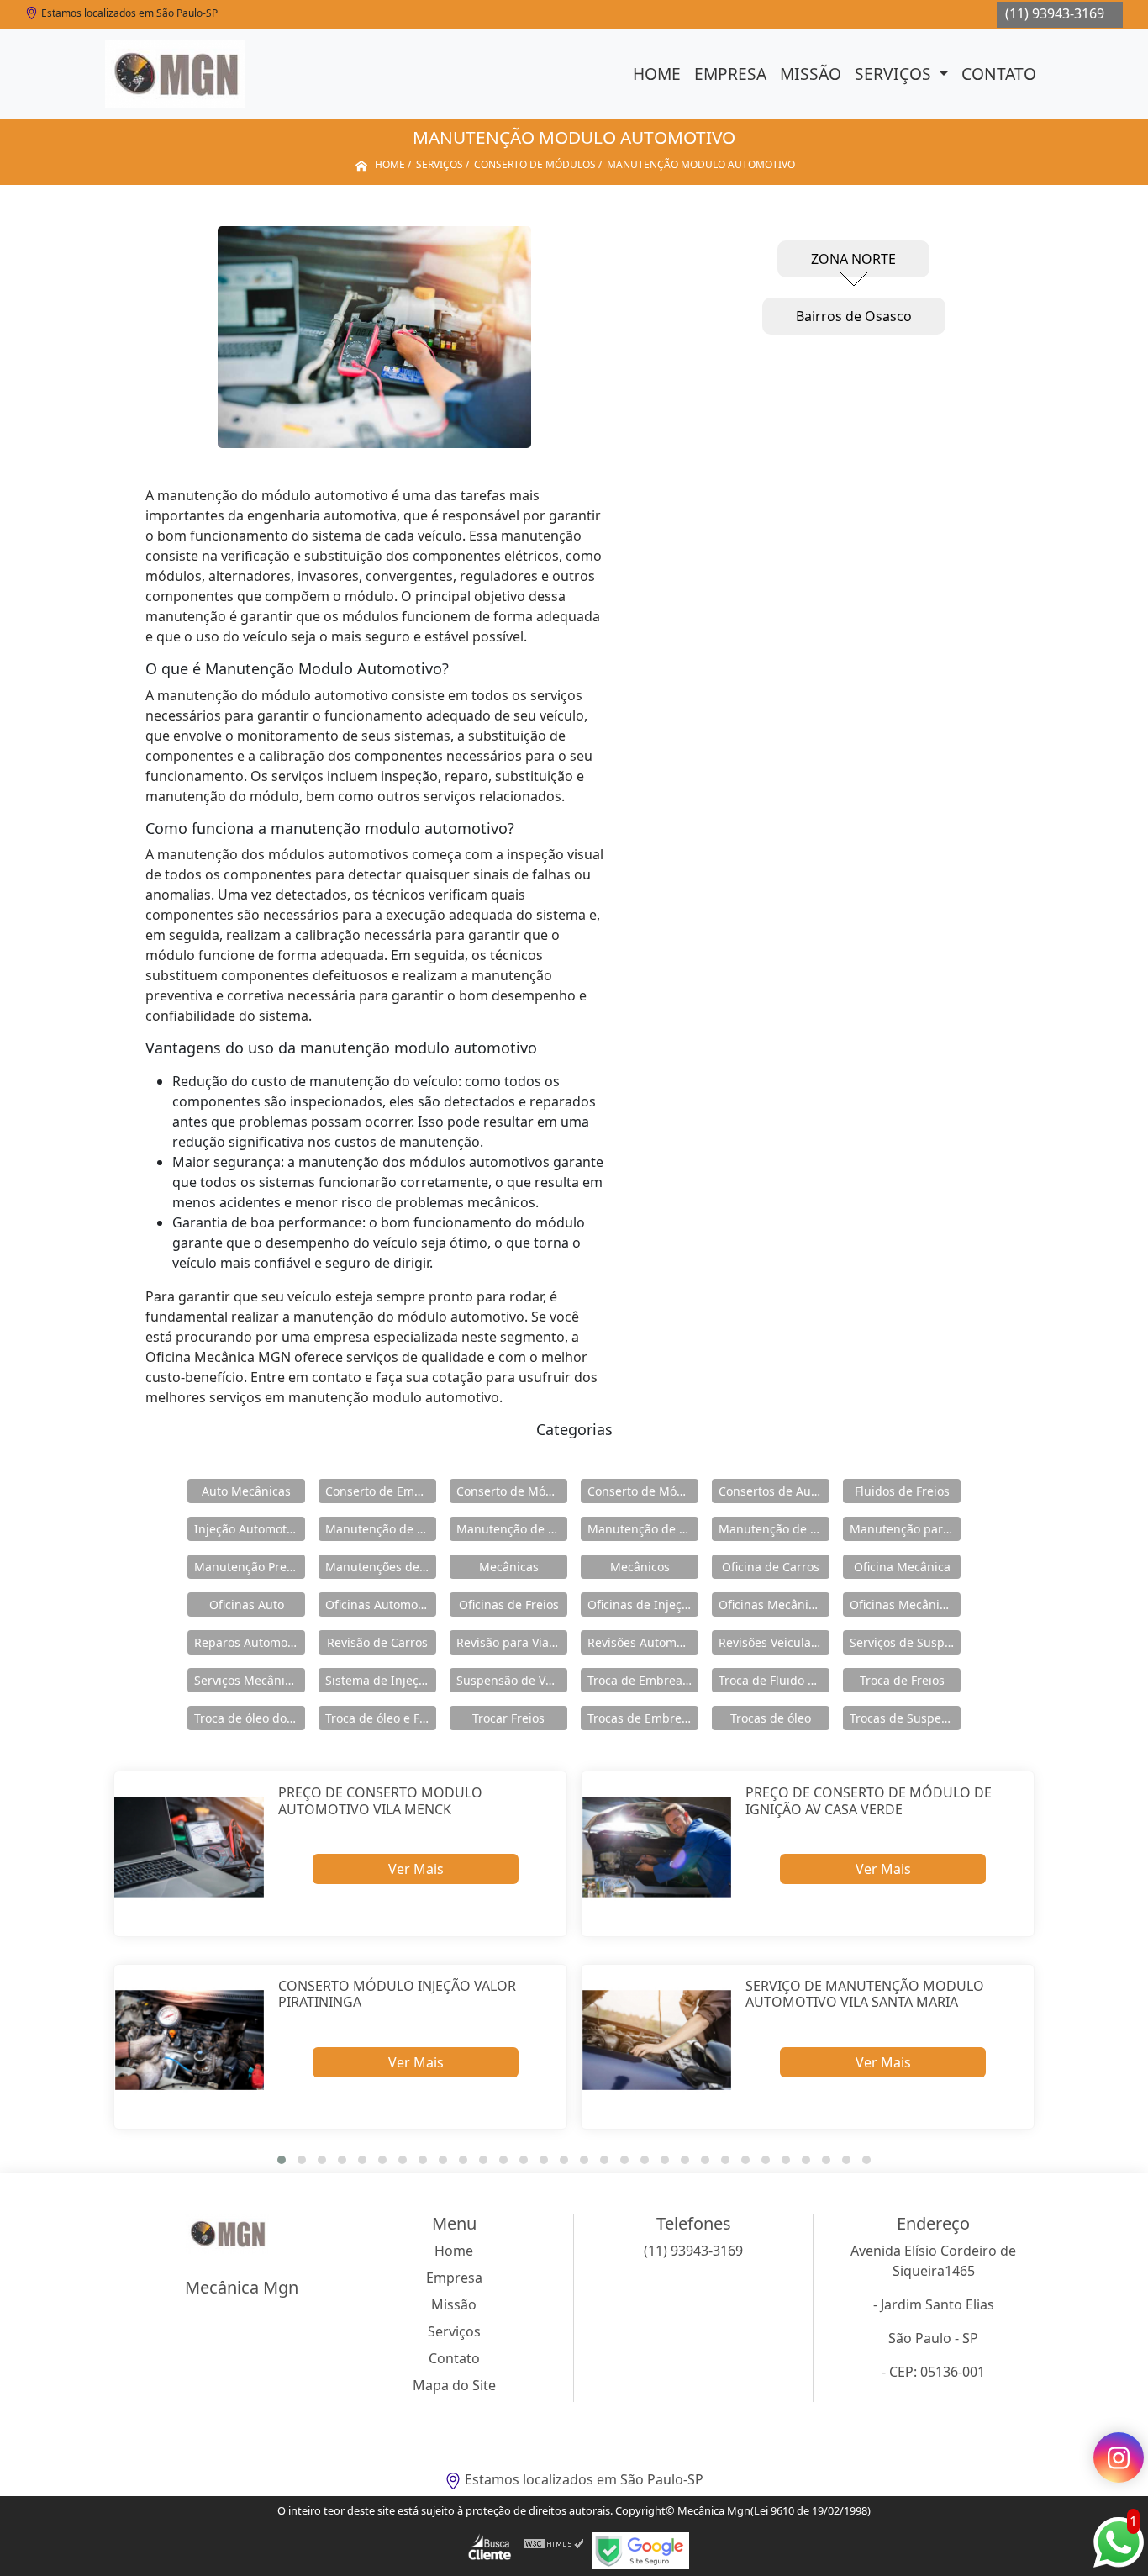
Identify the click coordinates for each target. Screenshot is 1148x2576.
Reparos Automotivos (250, 1642)
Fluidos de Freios (902, 1491)
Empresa (730, 74)
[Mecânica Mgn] (175, 74)
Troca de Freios (902, 1680)
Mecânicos (640, 1567)
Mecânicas (509, 1567)
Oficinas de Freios (509, 1605)
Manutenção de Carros (381, 1529)
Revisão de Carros (377, 1642)
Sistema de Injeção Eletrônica (381, 1680)
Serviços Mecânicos (249, 1680)
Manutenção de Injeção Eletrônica (643, 1529)
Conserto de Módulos (512, 1491)
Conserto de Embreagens (381, 1491)
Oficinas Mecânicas (773, 1605)
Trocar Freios (508, 1718)
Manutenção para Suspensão (905, 1529)
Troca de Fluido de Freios (774, 1680)
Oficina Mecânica (902, 1567)
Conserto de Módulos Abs (643, 1491)
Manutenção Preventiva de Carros (250, 1567)
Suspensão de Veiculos (512, 1680)
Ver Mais (416, 1869)
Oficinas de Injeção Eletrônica (643, 1605)
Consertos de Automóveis (774, 1491)
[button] (282, 2160)
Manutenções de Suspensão (381, 1567)
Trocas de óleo (771, 1718)
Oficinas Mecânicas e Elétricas (905, 1605)
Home (657, 74)
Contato (999, 74)
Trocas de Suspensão (905, 1718)
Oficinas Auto (247, 1605)
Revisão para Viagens (512, 1642)
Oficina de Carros (771, 1567)
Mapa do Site (454, 2385)
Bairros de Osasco (854, 316)
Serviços (895, 74)
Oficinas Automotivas (381, 1605)
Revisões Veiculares (774, 1642)
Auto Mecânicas (246, 1491)
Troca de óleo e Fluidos (381, 1718)
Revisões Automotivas (643, 1642)
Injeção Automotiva (248, 1529)
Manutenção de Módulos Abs (774, 1529)
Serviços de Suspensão (905, 1642)
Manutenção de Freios (512, 1529)
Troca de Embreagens (643, 1680)
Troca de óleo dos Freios (250, 1718)
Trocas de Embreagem (643, 1718)
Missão (811, 74)
